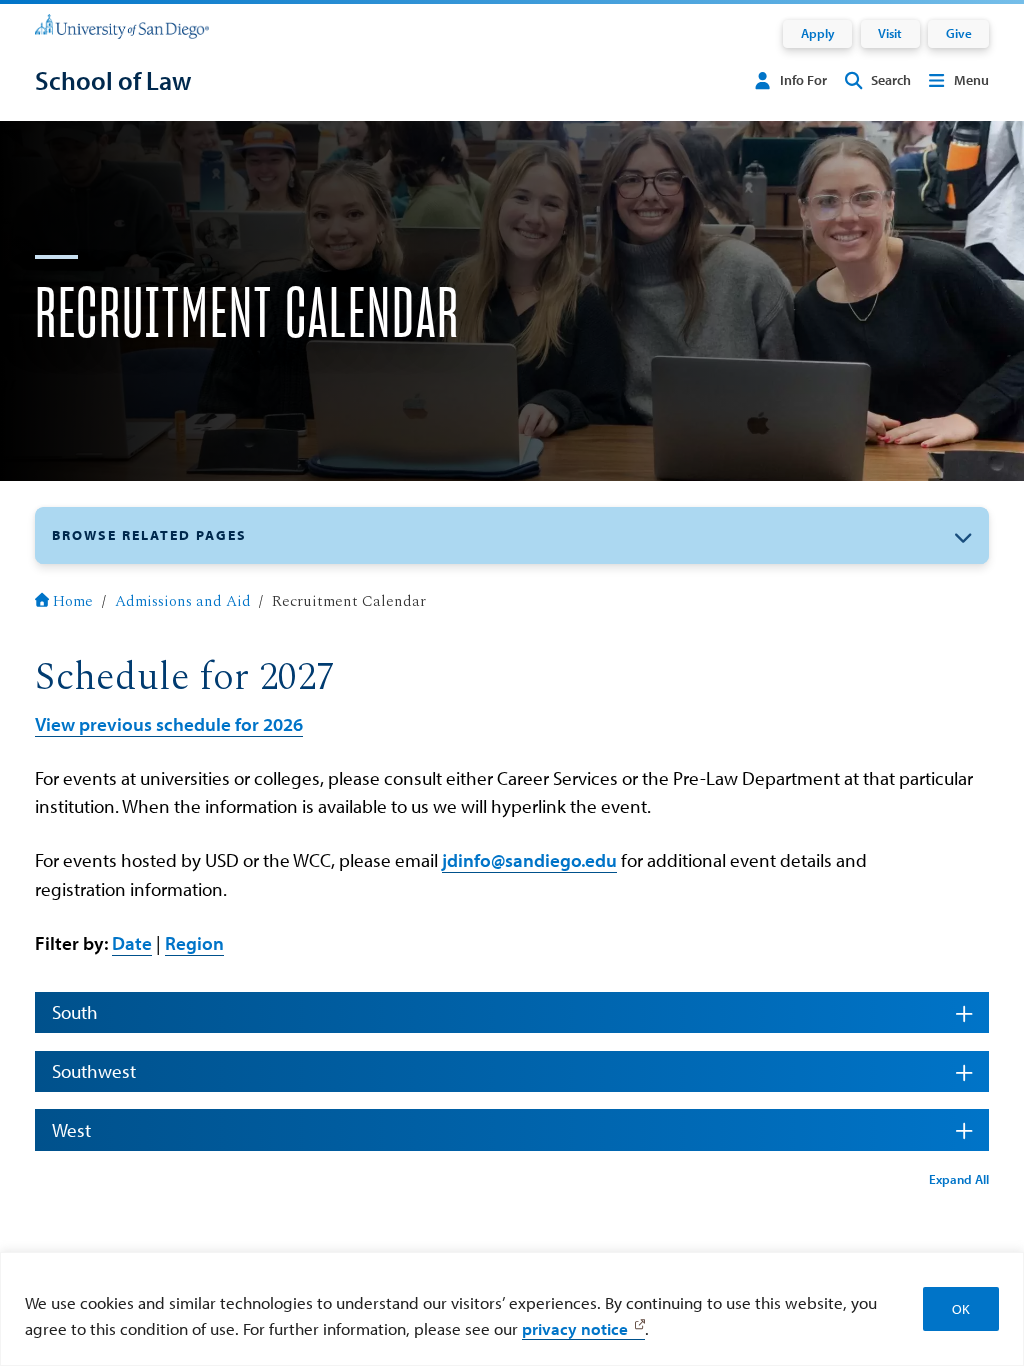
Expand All (959, 1179)
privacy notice (575, 1328)
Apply (818, 33)
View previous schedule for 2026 (169, 724)
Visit (890, 33)
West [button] (71, 1130)
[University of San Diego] (122, 25)
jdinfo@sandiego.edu (529, 860)
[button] (512, 535)
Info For (803, 80)
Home (73, 601)
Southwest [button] (94, 1071)
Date (132, 943)
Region (194, 943)
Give (959, 33)
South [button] (75, 1012)
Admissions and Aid (183, 601)
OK (961, 1309)
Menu (971, 80)
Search (891, 80)
